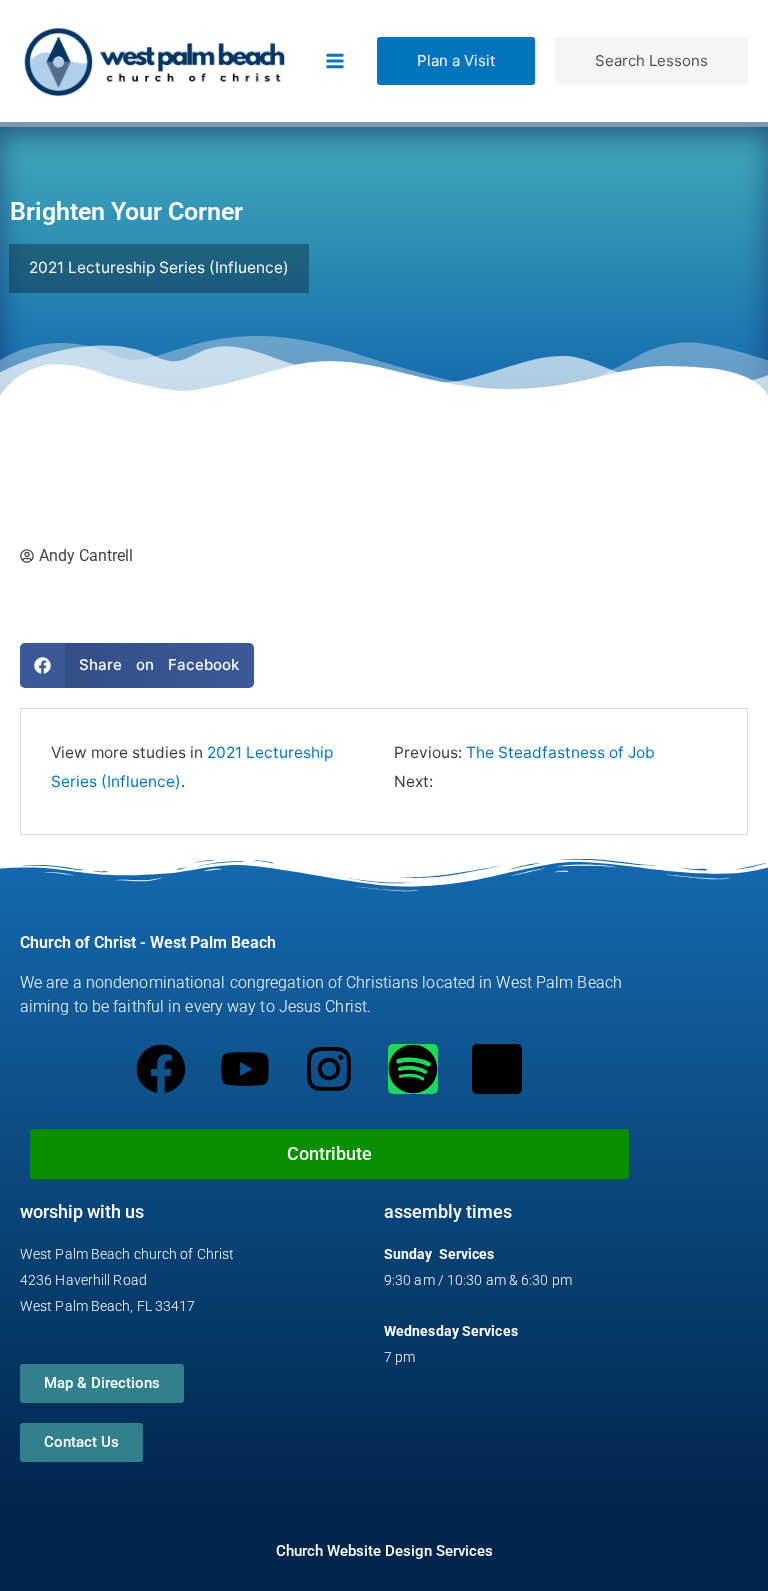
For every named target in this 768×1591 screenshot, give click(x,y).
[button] (456, 61)
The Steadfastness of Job (560, 752)
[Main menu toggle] (335, 60)
